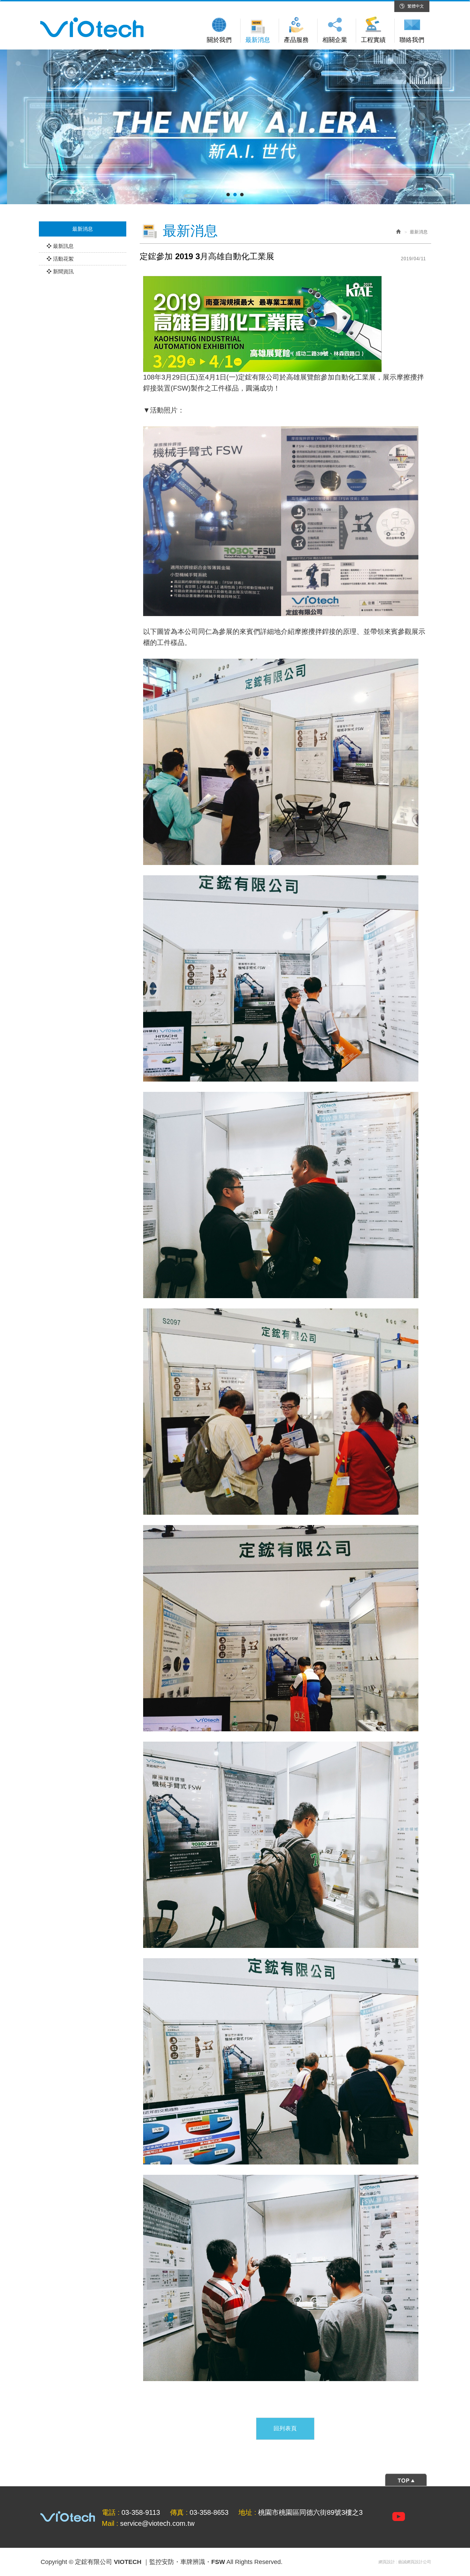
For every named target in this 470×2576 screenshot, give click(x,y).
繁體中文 (416, 6)
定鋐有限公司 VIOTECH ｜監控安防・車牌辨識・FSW (92, 28)
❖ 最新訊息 (60, 246)
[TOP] (235, 2479)
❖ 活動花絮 (60, 259)
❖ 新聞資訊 (60, 271)
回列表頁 (285, 2428)
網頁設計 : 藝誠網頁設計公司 (405, 2562)
